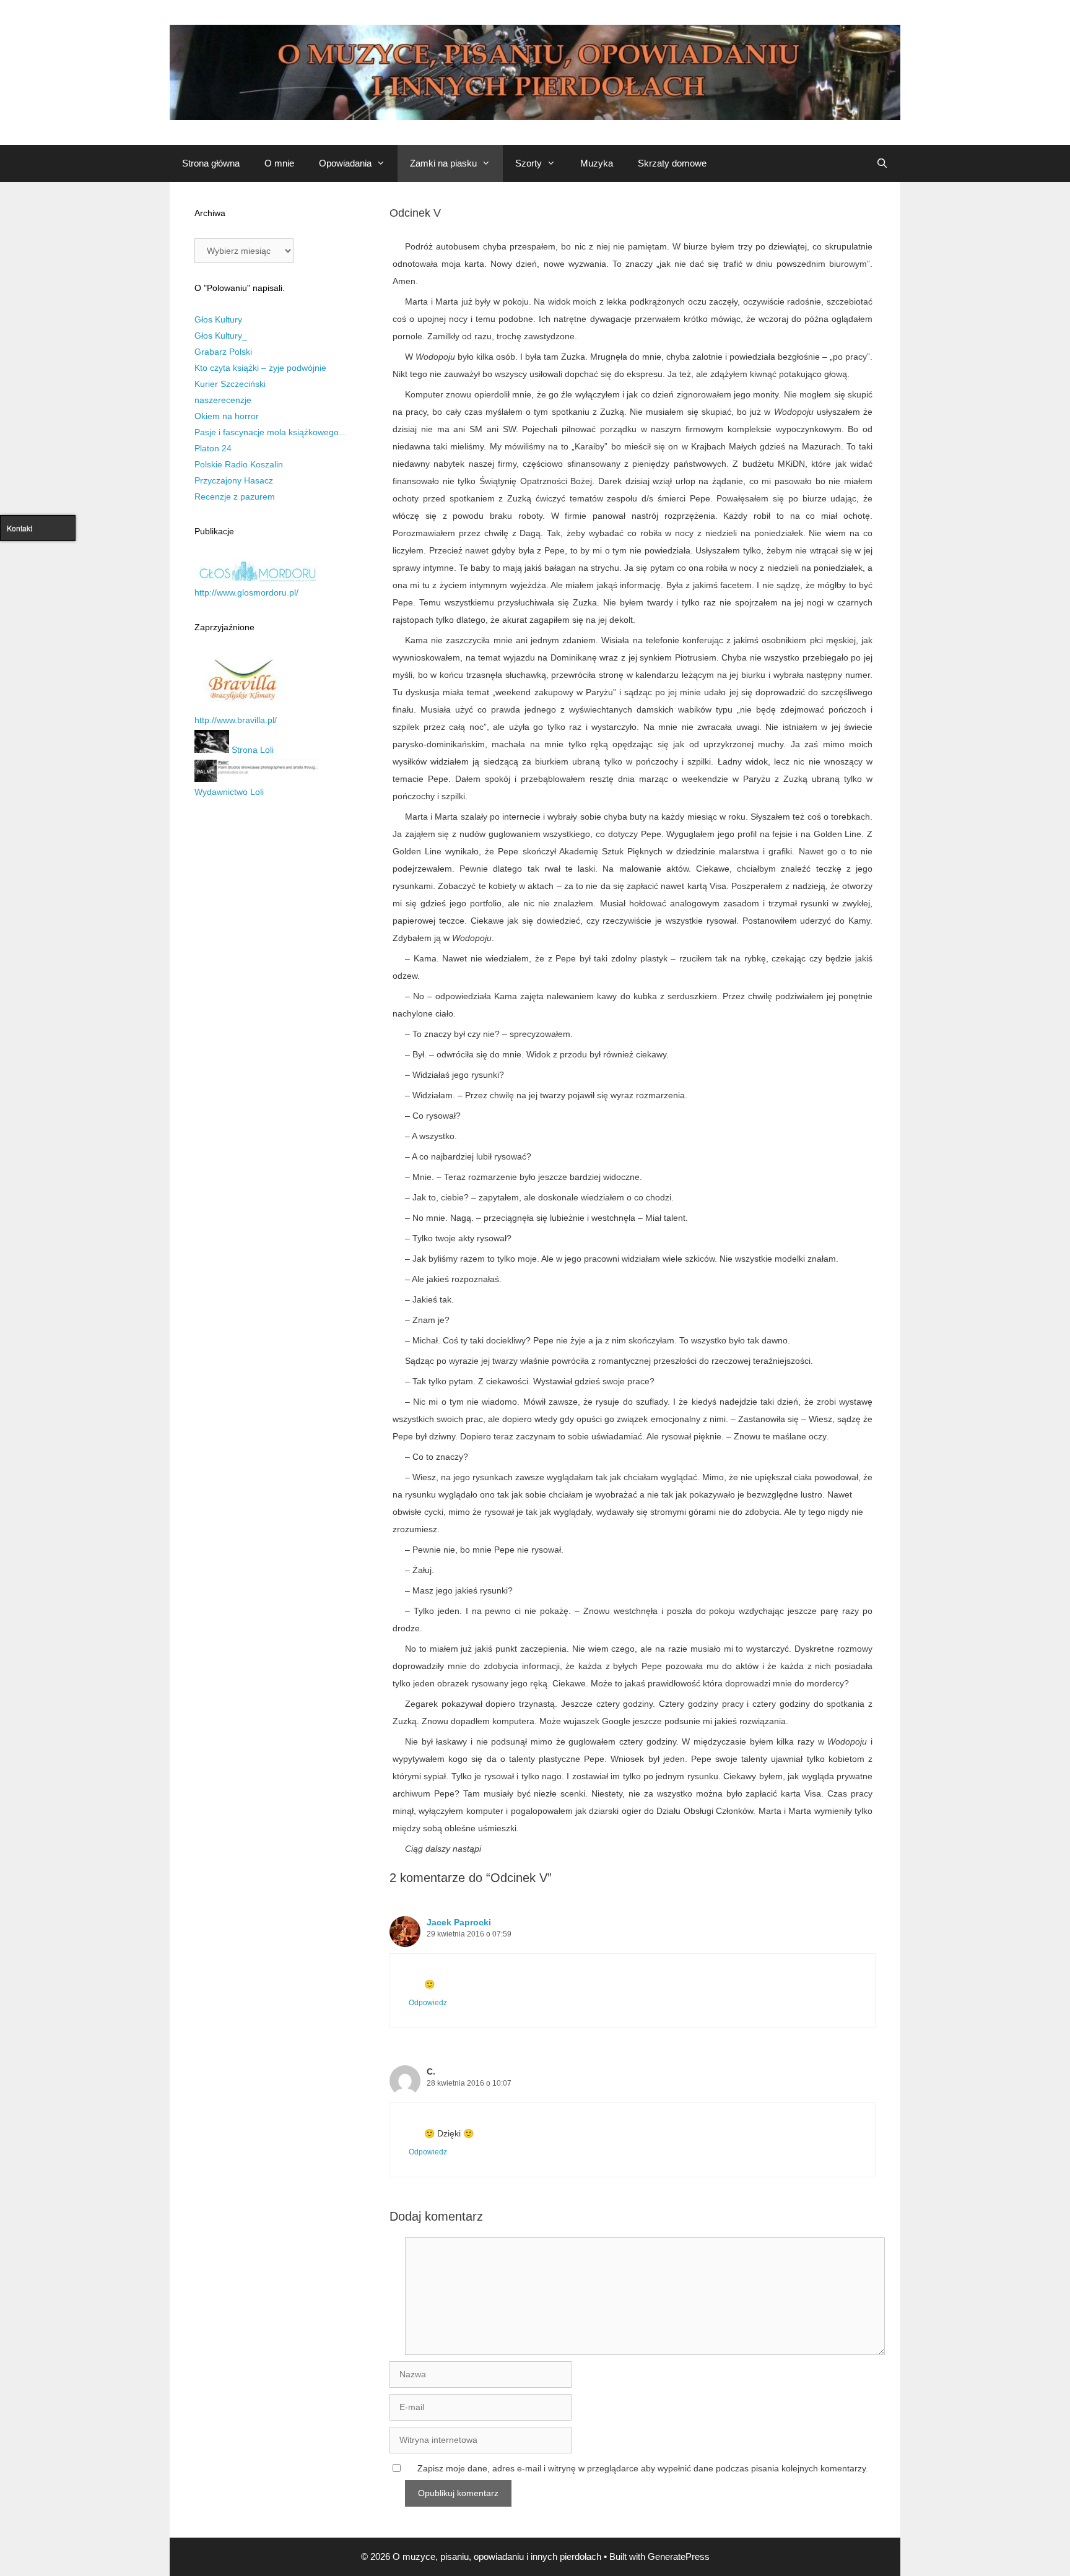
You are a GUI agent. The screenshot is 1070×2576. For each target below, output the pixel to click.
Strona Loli (251, 750)
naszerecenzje (223, 400)
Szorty (528, 163)
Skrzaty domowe (672, 163)
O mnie (279, 163)
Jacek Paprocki (459, 1922)
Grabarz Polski (223, 352)
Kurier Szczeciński (230, 384)
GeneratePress (679, 2556)
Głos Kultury (218, 319)
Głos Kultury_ (221, 336)
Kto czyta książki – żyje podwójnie (260, 368)
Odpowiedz (428, 2003)
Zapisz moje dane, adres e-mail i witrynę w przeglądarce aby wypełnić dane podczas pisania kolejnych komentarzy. (643, 2468)
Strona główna (211, 163)
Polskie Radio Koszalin (239, 464)
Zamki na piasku (443, 163)
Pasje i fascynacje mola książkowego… (271, 432)
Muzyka (597, 163)
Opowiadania (345, 163)
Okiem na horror (227, 416)
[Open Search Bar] (882, 163)
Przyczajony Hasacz (234, 480)
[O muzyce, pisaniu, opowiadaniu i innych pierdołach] (535, 72)
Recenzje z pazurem (235, 497)
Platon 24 (213, 448)
